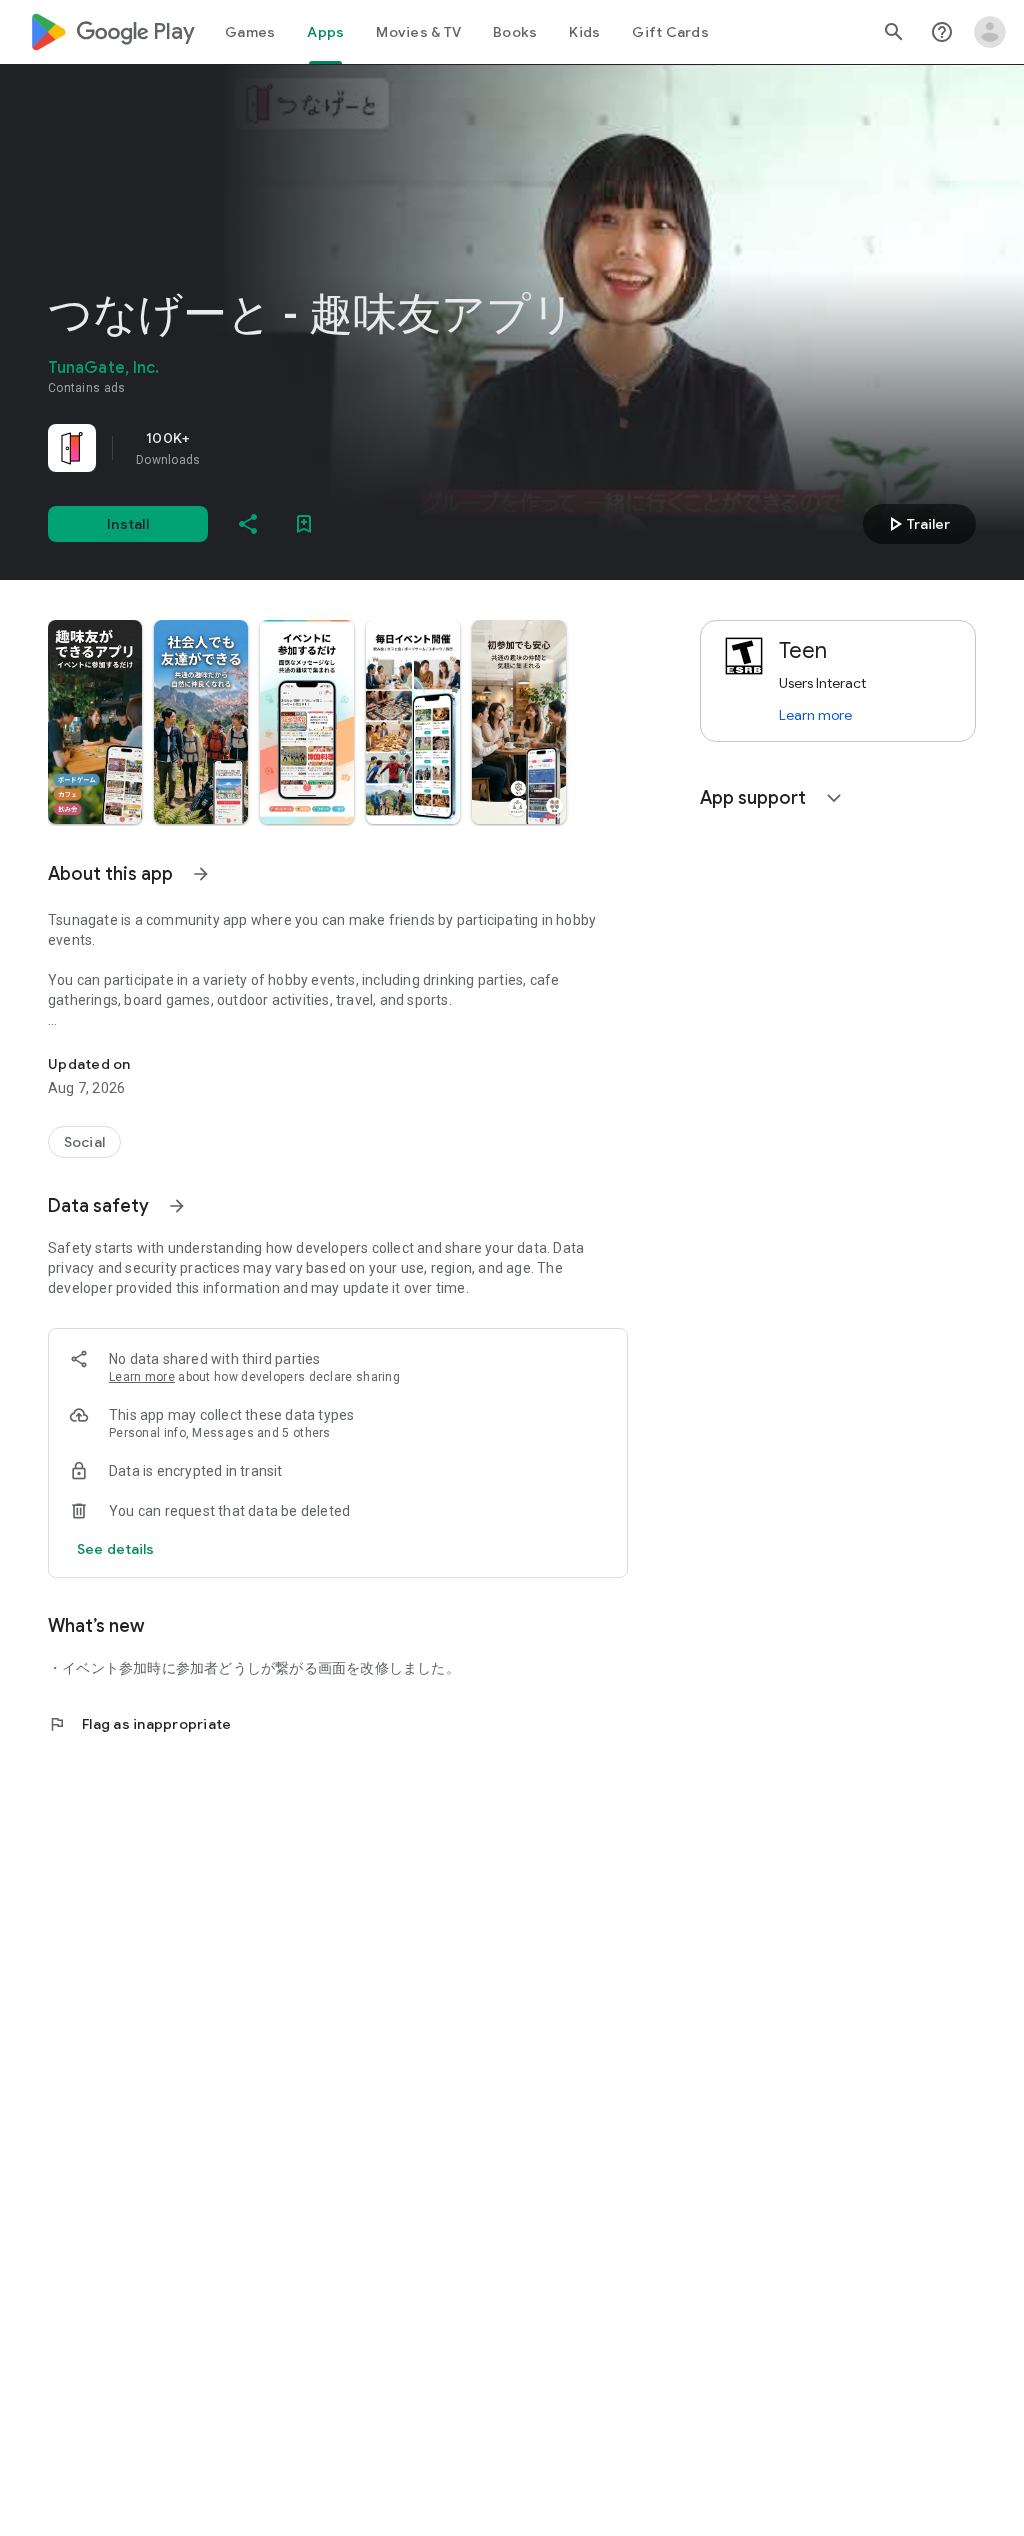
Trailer (916, 524)
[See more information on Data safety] (177, 1206)
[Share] (248, 524)
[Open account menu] (990, 32)
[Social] (84, 1142)
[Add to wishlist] (304, 524)
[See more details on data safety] (116, 1549)
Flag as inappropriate (139, 1724)
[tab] (250, 32)
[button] (95, 722)
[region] (328, 448)
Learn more (142, 1377)
